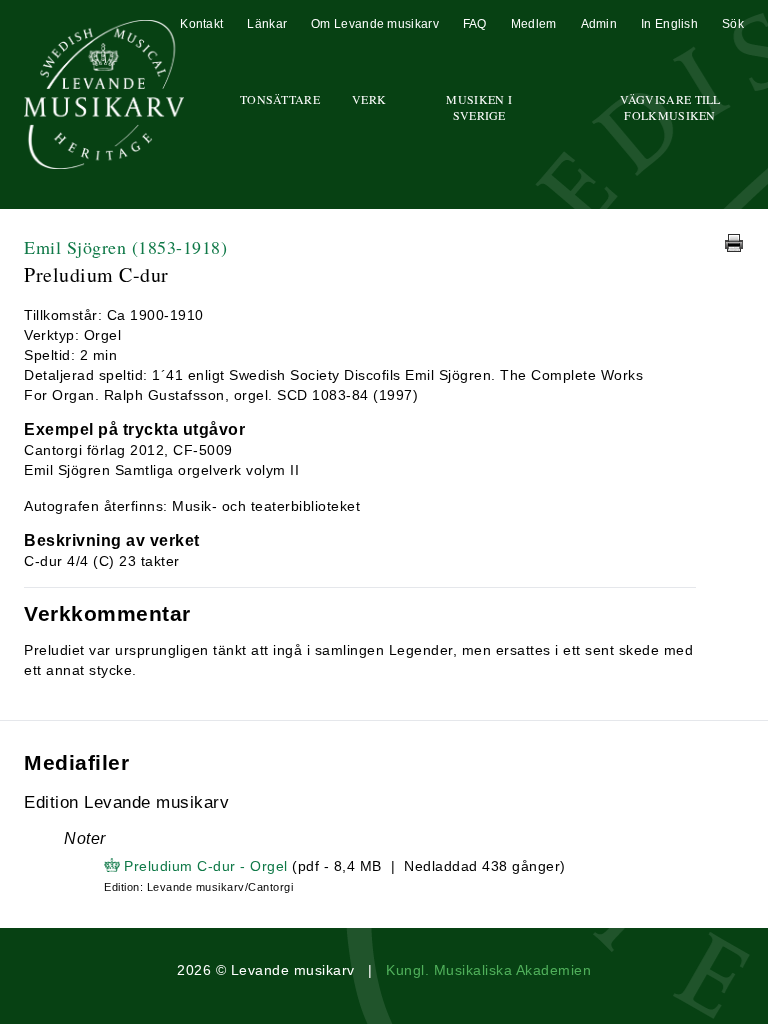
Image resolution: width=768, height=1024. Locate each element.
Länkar (267, 24)
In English (669, 24)
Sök (733, 24)
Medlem (534, 24)
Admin (599, 24)
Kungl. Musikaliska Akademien (488, 970)
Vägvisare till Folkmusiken (670, 107)
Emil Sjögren (125, 247)
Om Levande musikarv (375, 24)
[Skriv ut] (734, 243)
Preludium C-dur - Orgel (206, 866)
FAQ (475, 24)
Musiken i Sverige (479, 107)
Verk (369, 99)
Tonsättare (280, 99)
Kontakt (201, 24)
